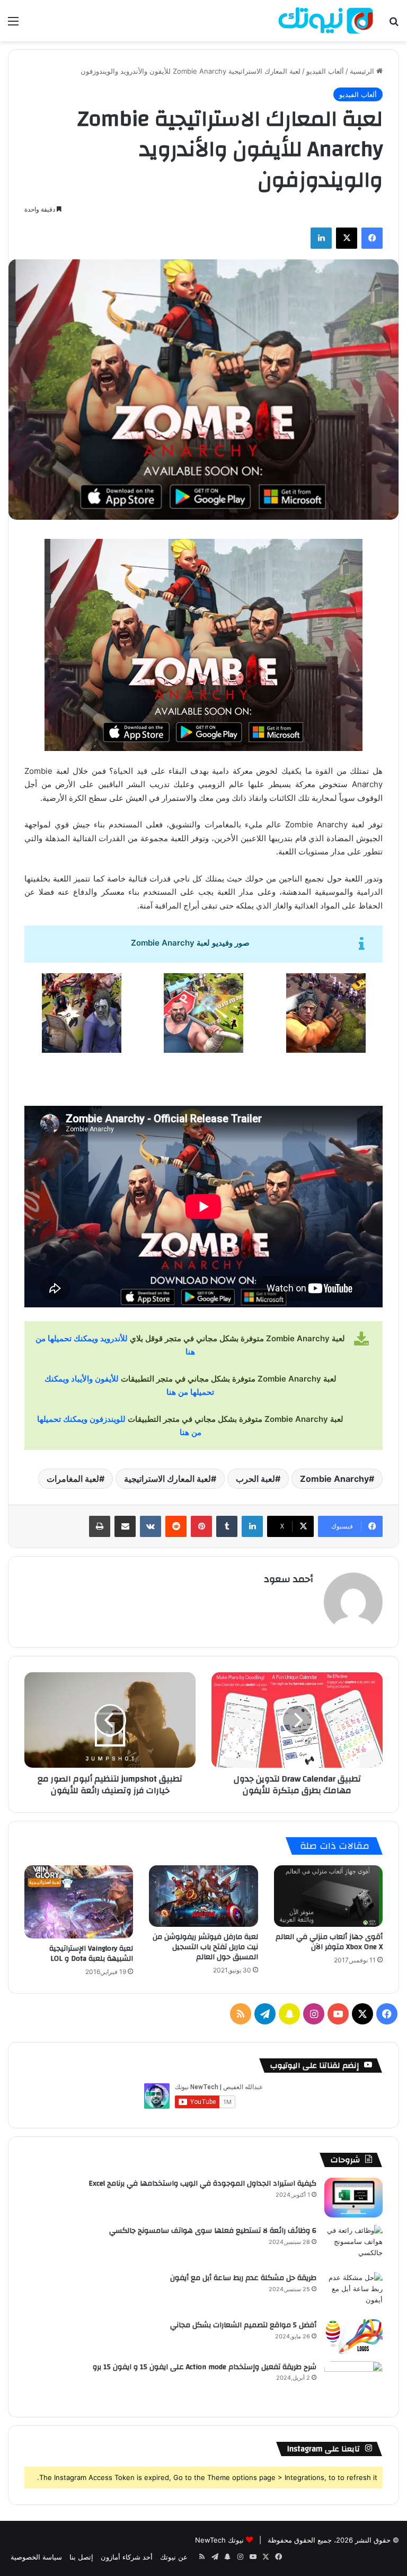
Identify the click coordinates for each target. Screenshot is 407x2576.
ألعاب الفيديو (325, 71)
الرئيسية (363, 71)
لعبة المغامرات (73, 1479)
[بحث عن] (394, 25)
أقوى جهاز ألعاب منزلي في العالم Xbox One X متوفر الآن (329, 1942)
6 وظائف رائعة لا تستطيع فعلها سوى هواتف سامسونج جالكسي (213, 2231)
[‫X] (347, 238)
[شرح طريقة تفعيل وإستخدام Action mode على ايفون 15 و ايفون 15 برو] (353, 2381)
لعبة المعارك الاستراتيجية (167, 1479)
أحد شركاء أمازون (127, 2557)
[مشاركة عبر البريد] (125, 1526)
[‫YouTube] (338, 2014)
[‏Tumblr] (227, 1526)
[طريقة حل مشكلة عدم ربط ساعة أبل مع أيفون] (353, 2292)
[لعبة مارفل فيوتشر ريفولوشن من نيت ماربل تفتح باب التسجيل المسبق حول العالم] (203, 1896)
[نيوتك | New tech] (326, 21)
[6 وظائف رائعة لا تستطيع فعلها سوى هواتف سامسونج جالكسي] (353, 2245)
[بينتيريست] (201, 1526)
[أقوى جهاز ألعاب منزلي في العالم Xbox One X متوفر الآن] (328, 1896)
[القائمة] (13, 25)
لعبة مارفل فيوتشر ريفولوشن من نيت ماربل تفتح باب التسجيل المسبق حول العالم (205, 1947)
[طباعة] (100, 1526)
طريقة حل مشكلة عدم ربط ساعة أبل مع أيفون (243, 2278)
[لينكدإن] (321, 238)
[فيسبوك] (372, 238)
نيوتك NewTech (219, 2540)
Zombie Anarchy (334, 1479)
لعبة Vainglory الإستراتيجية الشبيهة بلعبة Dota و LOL (91, 1954)
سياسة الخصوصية (36, 2557)
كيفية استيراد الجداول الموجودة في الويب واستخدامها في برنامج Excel (202, 2184)
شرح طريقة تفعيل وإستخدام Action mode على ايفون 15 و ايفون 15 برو (205, 2367)
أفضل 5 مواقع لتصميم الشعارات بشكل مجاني (243, 2325)
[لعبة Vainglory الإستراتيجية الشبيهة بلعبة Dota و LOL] (79, 1902)
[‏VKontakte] (151, 1526)
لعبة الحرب (255, 1479)
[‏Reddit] (176, 1526)
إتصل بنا (81, 2557)
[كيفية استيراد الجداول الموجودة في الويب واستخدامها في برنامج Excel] (353, 2198)
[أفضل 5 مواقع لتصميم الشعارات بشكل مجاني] (353, 2337)
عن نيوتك (174, 2557)
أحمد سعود (289, 1579)
